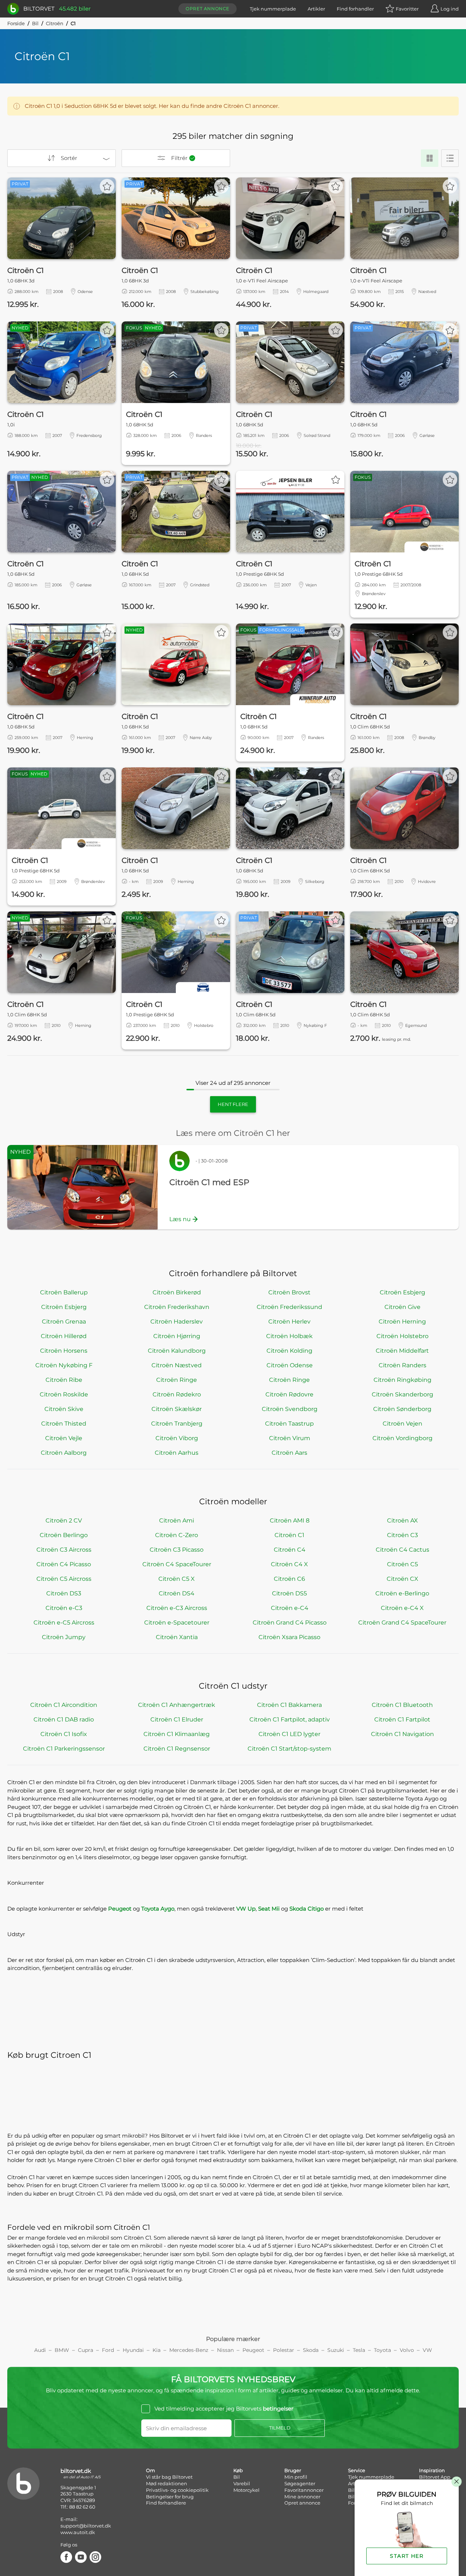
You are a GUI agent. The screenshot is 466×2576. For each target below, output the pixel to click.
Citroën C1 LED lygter (289, 1734)
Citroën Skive (64, 1409)
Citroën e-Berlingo (402, 1593)
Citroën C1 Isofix (64, 1734)
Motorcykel (246, 2490)
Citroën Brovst (289, 1292)
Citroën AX (402, 1520)
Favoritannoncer (304, 2490)
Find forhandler (355, 9)
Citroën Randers (402, 1365)
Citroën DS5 (289, 1593)
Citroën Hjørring (177, 1336)
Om (151, 2470)
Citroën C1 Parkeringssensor (64, 1749)
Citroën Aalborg (64, 1453)
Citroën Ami (177, 1520)
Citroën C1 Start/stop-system (289, 1749)
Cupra (86, 2350)
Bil (35, 23)
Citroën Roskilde (64, 1394)
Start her (407, 2556)
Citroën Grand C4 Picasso (290, 1623)
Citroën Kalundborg (177, 1351)
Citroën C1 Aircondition (64, 1705)
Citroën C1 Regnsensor (177, 1749)
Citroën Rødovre (289, 1394)
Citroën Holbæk (289, 1336)
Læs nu (180, 1219)
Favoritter (407, 9)
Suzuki (336, 2350)
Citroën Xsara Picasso (289, 1637)
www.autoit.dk (78, 2532)
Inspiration (432, 2470)
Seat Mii (269, 1909)
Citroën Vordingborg (402, 1438)
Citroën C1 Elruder (177, 1719)
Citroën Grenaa (64, 1322)
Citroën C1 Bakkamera (289, 1705)
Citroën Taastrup (289, 1424)
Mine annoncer (302, 2497)
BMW (62, 2350)
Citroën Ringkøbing (402, 1380)
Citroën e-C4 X (402, 1608)
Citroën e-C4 (290, 1608)
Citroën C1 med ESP (209, 1182)
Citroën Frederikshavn (177, 1307)
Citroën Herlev (289, 1322)
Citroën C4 (290, 1550)
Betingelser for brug (170, 2497)
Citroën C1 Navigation (402, 1734)
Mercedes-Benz (189, 2350)
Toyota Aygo (158, 1909)
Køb (238, 2470)
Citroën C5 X (177, 1579)
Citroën (55, 23)
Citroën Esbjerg (402, 1292)
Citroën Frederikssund (289, 1307)
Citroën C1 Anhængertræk (177, 1705)
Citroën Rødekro (177, 1394)
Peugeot (120, 1909)
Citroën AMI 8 (290, 1520)
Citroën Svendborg (290, 1409)
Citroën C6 (289, 1579)
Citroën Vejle (64, 1438)
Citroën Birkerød (177, 1292)
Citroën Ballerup (64, 1292)
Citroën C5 (402, 1564)
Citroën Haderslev (177, 1322)
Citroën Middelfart (402, 1351)
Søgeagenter (300, 2483)
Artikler (316, 9)
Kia (157, 2350)
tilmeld (280, 2428)
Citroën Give (402, 1307)
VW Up (246, 1909)
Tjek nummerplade (273, 9)
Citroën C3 (402, 1535)
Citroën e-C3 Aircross (177, 1608)
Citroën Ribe (64, 1380)
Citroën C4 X (289, 1564)
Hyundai (133, 2350)
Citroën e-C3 (64, 1608)
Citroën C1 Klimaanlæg (177, 1734)
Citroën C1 (289, 1535)
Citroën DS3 (64, 1593)
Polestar (284, 2350)
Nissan (225, 2350)
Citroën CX (402, 1579)
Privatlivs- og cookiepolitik (177, 2490)
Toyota (382, 2350)
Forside (16, 23)
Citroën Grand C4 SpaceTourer (402, 1623)
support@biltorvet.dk (86, 2526)
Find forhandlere (166, 2503)
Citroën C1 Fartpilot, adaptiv (290, 1719)
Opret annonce (208, 9)
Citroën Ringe (177, 1380)
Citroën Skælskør (177, 1409)
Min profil (296, 2477)
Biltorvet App (435, 2477)
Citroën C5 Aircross (64, 1579)
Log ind (450, 9)
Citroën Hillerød (64, 1336)
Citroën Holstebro (402, 1336)
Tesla (359, 2350)
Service (357, 2470)
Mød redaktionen (167, 2483)
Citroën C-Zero (177, 1535)
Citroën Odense (290, 1365)
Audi (40, 2350)
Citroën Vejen (402, 1424)
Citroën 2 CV (64, 1520)
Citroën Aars (289, 1453)
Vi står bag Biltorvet (169, 2477)
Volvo (407, 2350)
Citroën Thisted (64, 1424)
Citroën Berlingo (64, 1535)
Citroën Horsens (64, 1351)
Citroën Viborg (177, 1438)
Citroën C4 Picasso (64, 1564)
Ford (108, 2350)
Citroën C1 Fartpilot (402, 1719)
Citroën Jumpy (64, 1637)
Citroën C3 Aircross (64, 1550)
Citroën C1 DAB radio (64, 1719)
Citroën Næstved (177, 1365)
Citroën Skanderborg (402, 1394)
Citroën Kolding (289, 1351)
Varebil (242, 2483)
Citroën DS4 (177, 1593)
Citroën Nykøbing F (64, 1365)
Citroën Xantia (177, 1637)
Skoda (311, 2350)
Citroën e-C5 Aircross (64, 1623)
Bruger (293, 2470)
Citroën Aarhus (177, 1453)
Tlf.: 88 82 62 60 (78, 2507)
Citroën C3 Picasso (177, 1550)
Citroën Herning (402, 1322)
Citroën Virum (290, 1438)
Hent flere (233, 1104)
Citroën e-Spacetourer (177, 1623)
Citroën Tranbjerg (177, 1424)
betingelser (278, 2409)
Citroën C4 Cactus (402, 1550)
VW (427, 2350)
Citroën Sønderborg (402, 1409)
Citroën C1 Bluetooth (402, 1705)
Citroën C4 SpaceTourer (177, 1564)
